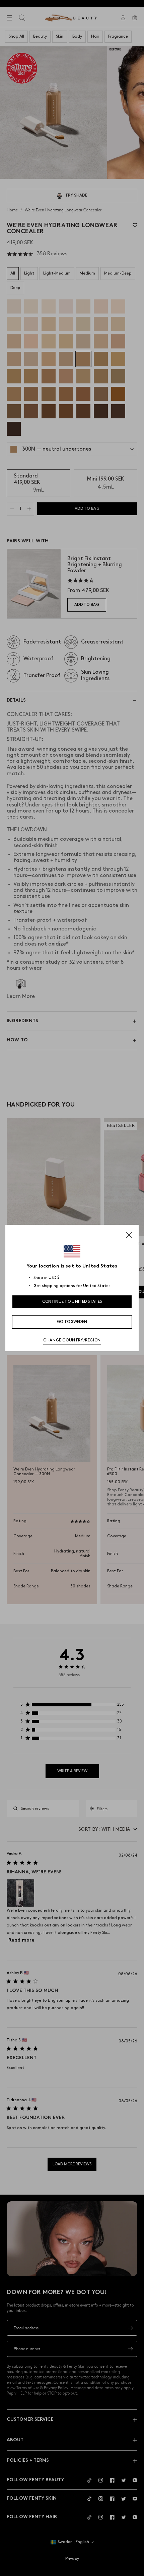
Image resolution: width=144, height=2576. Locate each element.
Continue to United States (72, 1302)
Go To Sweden (72, 1322)
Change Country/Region (72, 1340)
